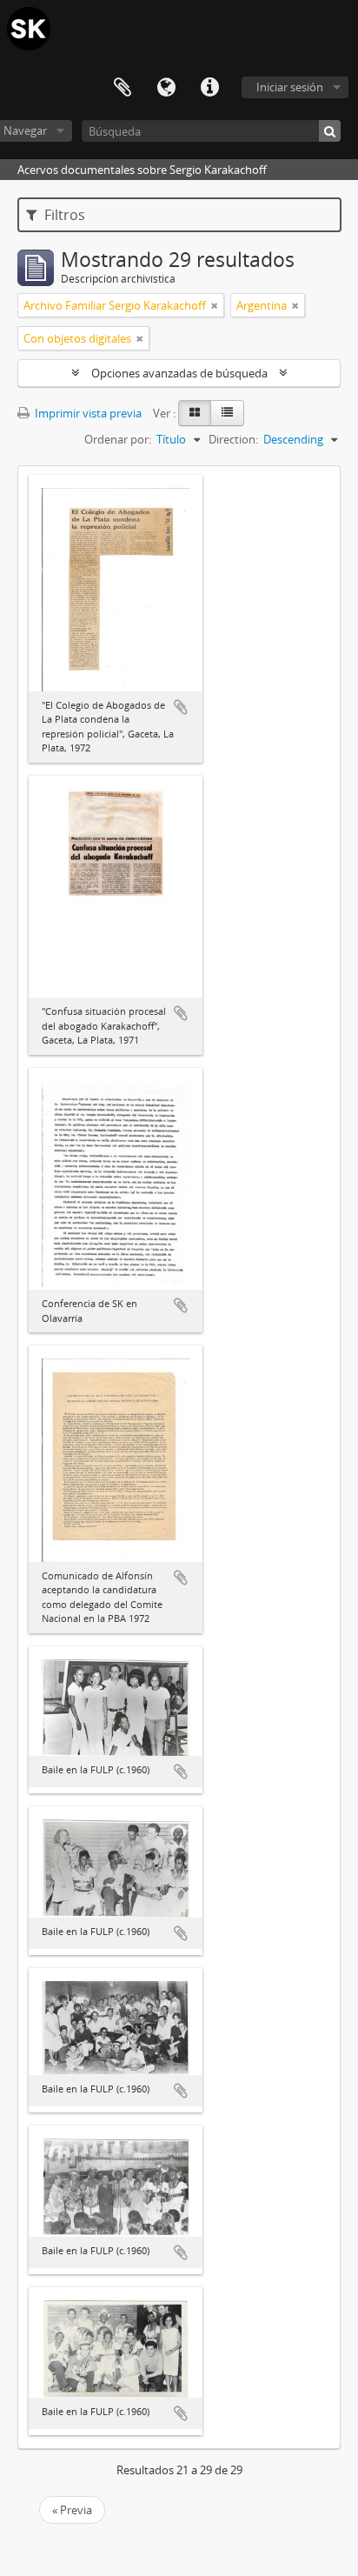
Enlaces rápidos (209, 88)
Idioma (166, 88)
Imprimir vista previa (87, 413)
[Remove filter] (215, 305)
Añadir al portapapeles (181, 707)
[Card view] (195, 413)
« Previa (72, 2510)
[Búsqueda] (330, 131)
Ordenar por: (118, 439)
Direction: (233, 439)
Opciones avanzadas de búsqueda (179, 373)
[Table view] (227, 413)
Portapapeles (123, 88)
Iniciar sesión (290, 87)
